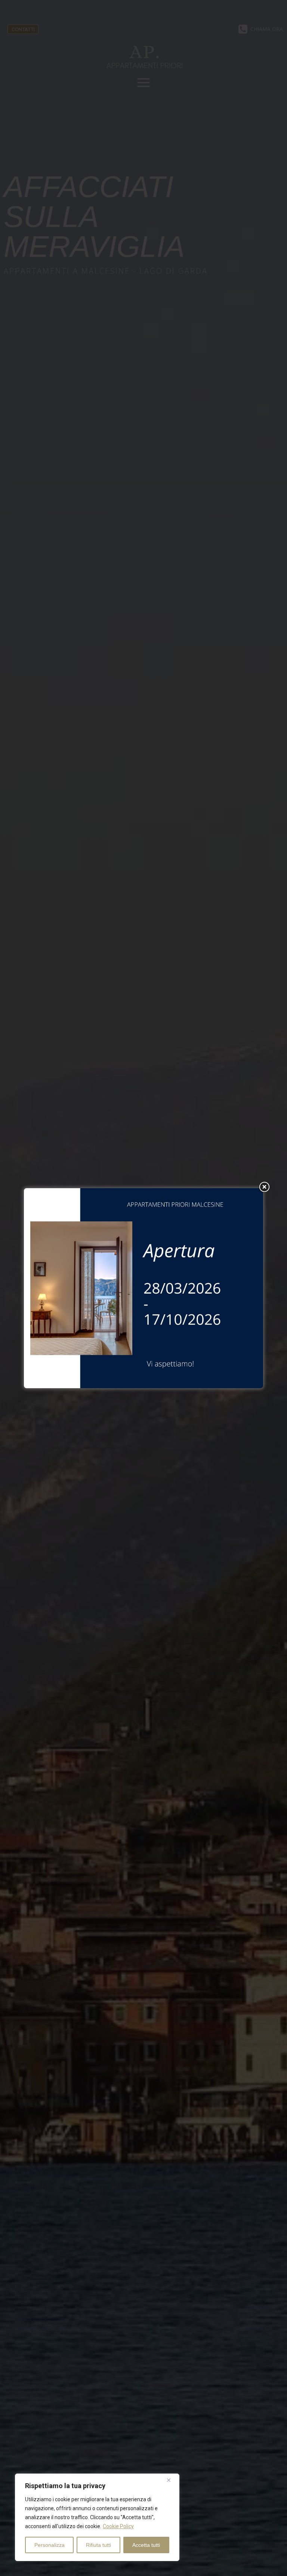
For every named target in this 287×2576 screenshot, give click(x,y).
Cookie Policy (118, 2526)
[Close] (172, 2480)
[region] (97, 2517)
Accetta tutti (146, 2545)
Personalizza (50, 2545)
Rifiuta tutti (98, 2545)
